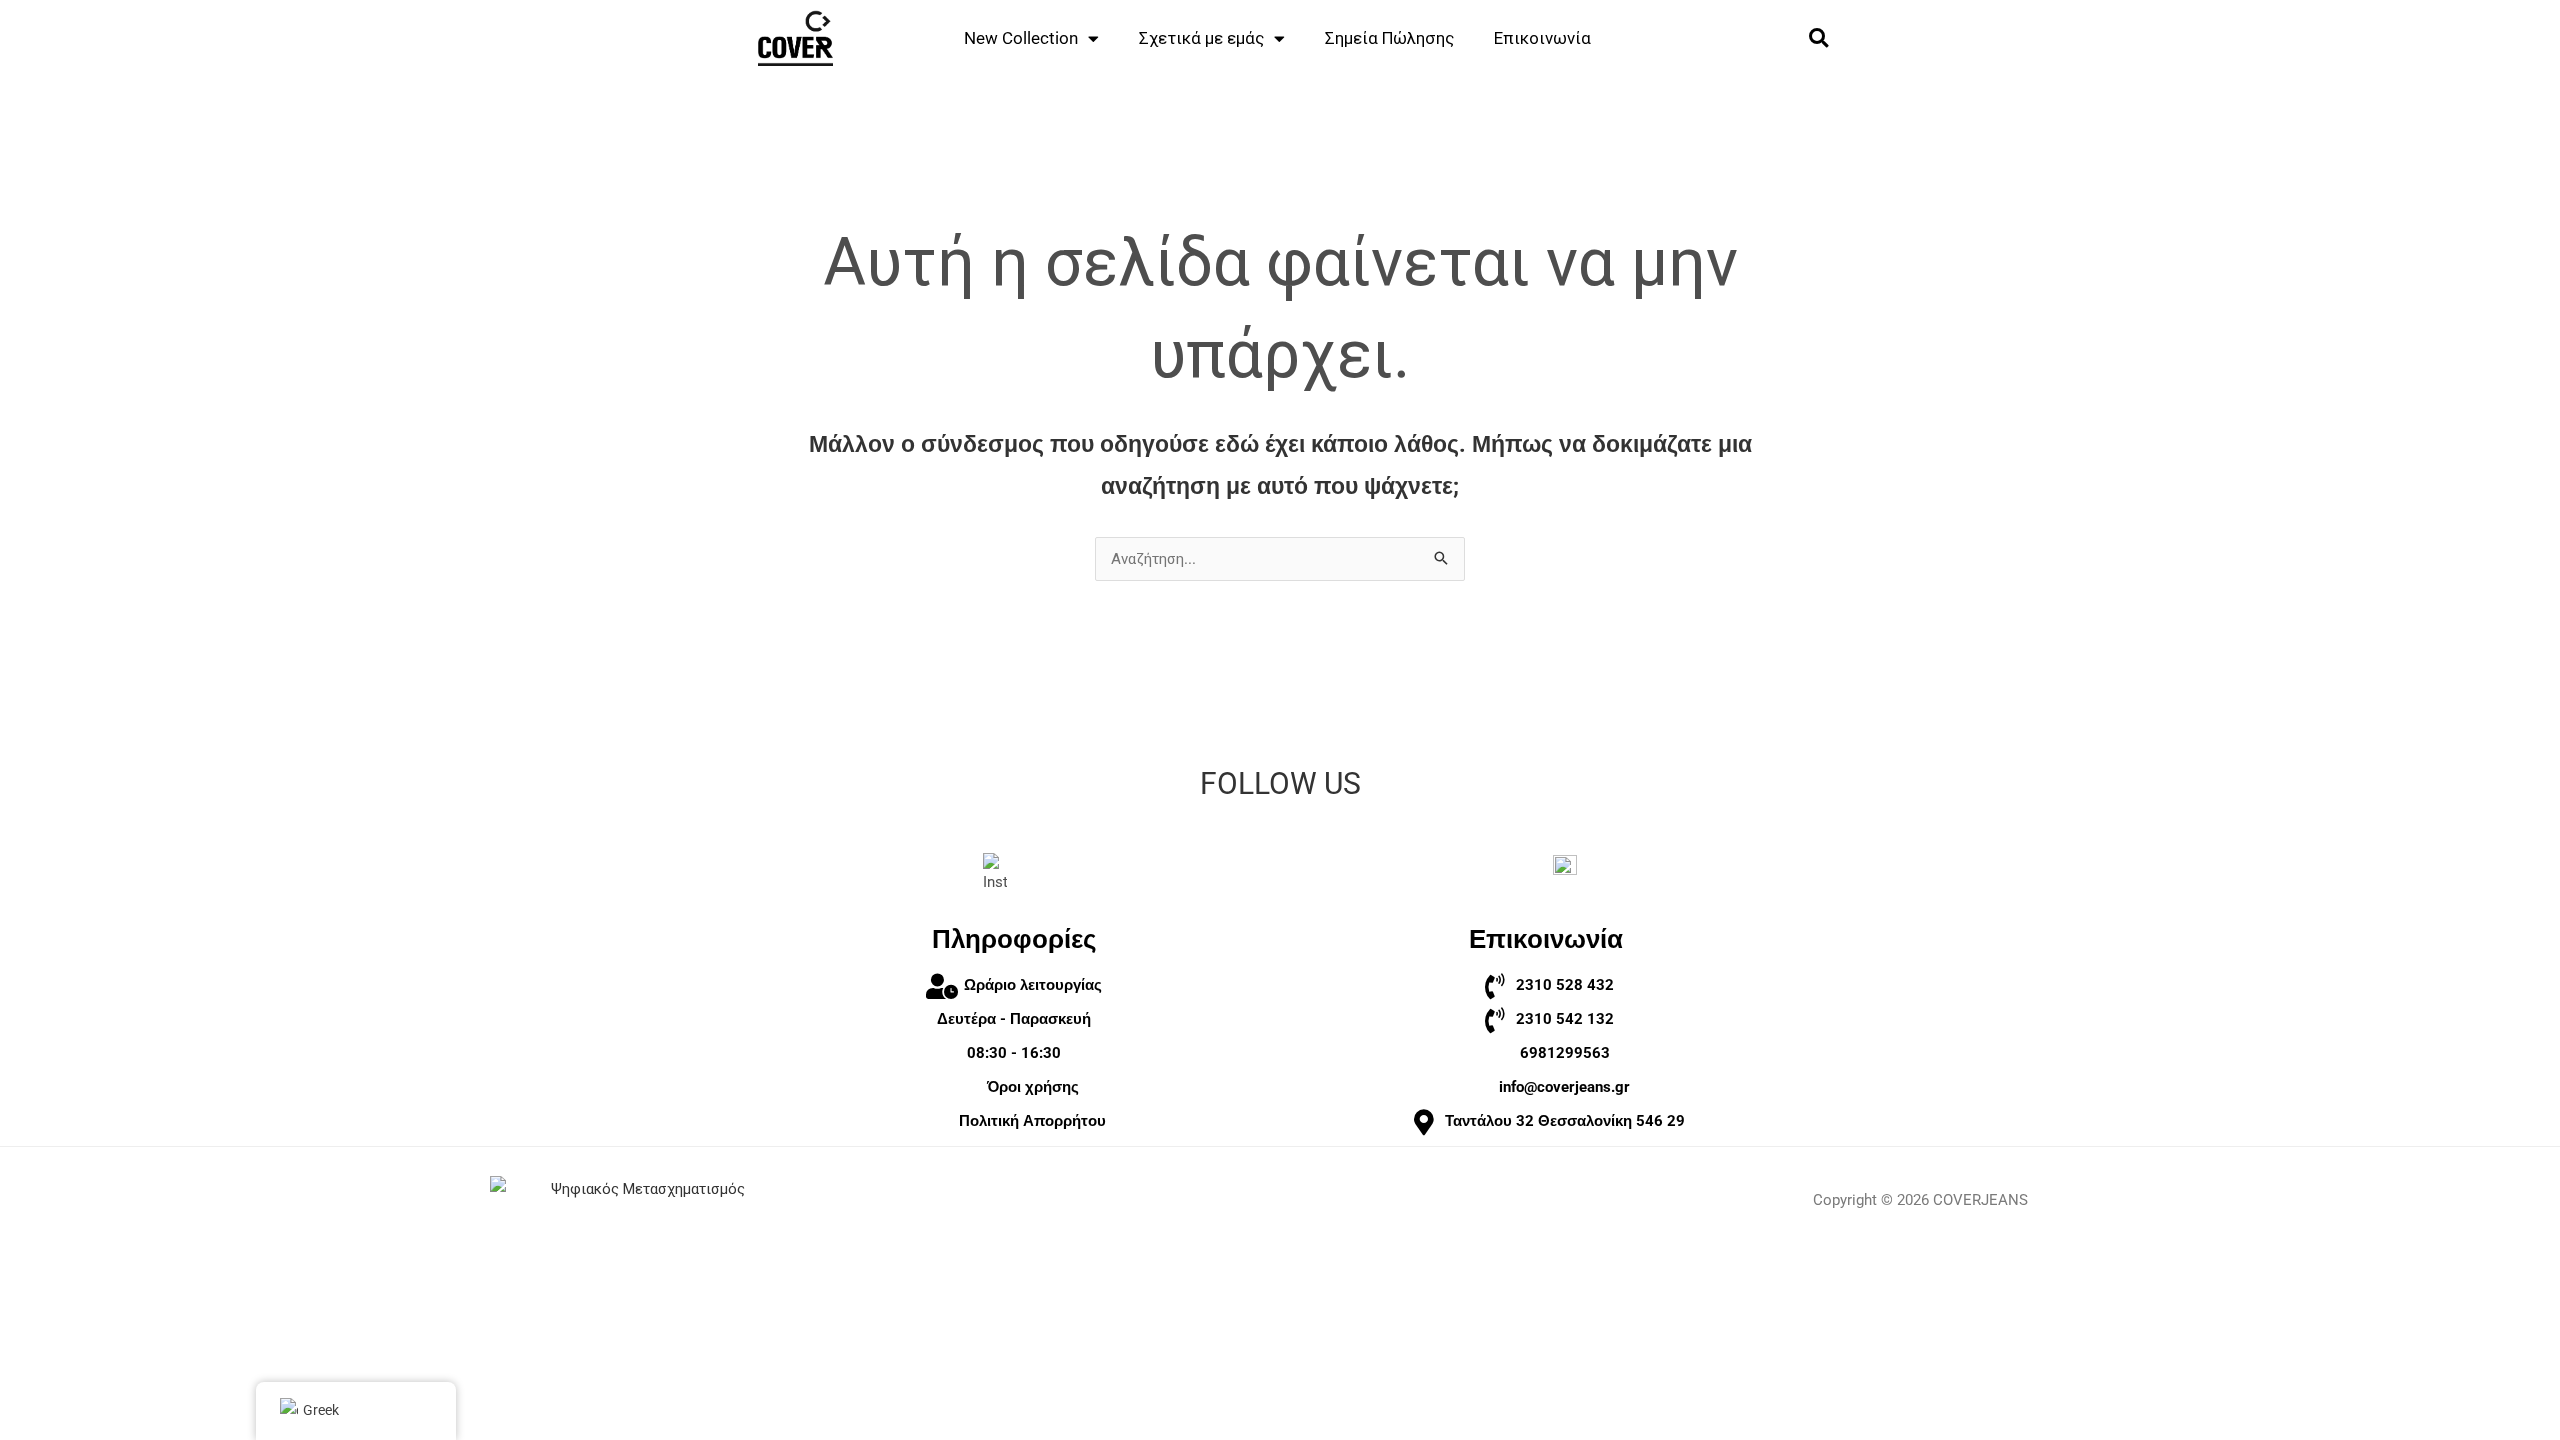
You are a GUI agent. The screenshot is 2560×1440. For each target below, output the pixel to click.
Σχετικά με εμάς (1201, 38)
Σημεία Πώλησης (1389, 38)
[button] (1818, 38)
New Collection (1021, 38)
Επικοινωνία (1542, 38)
